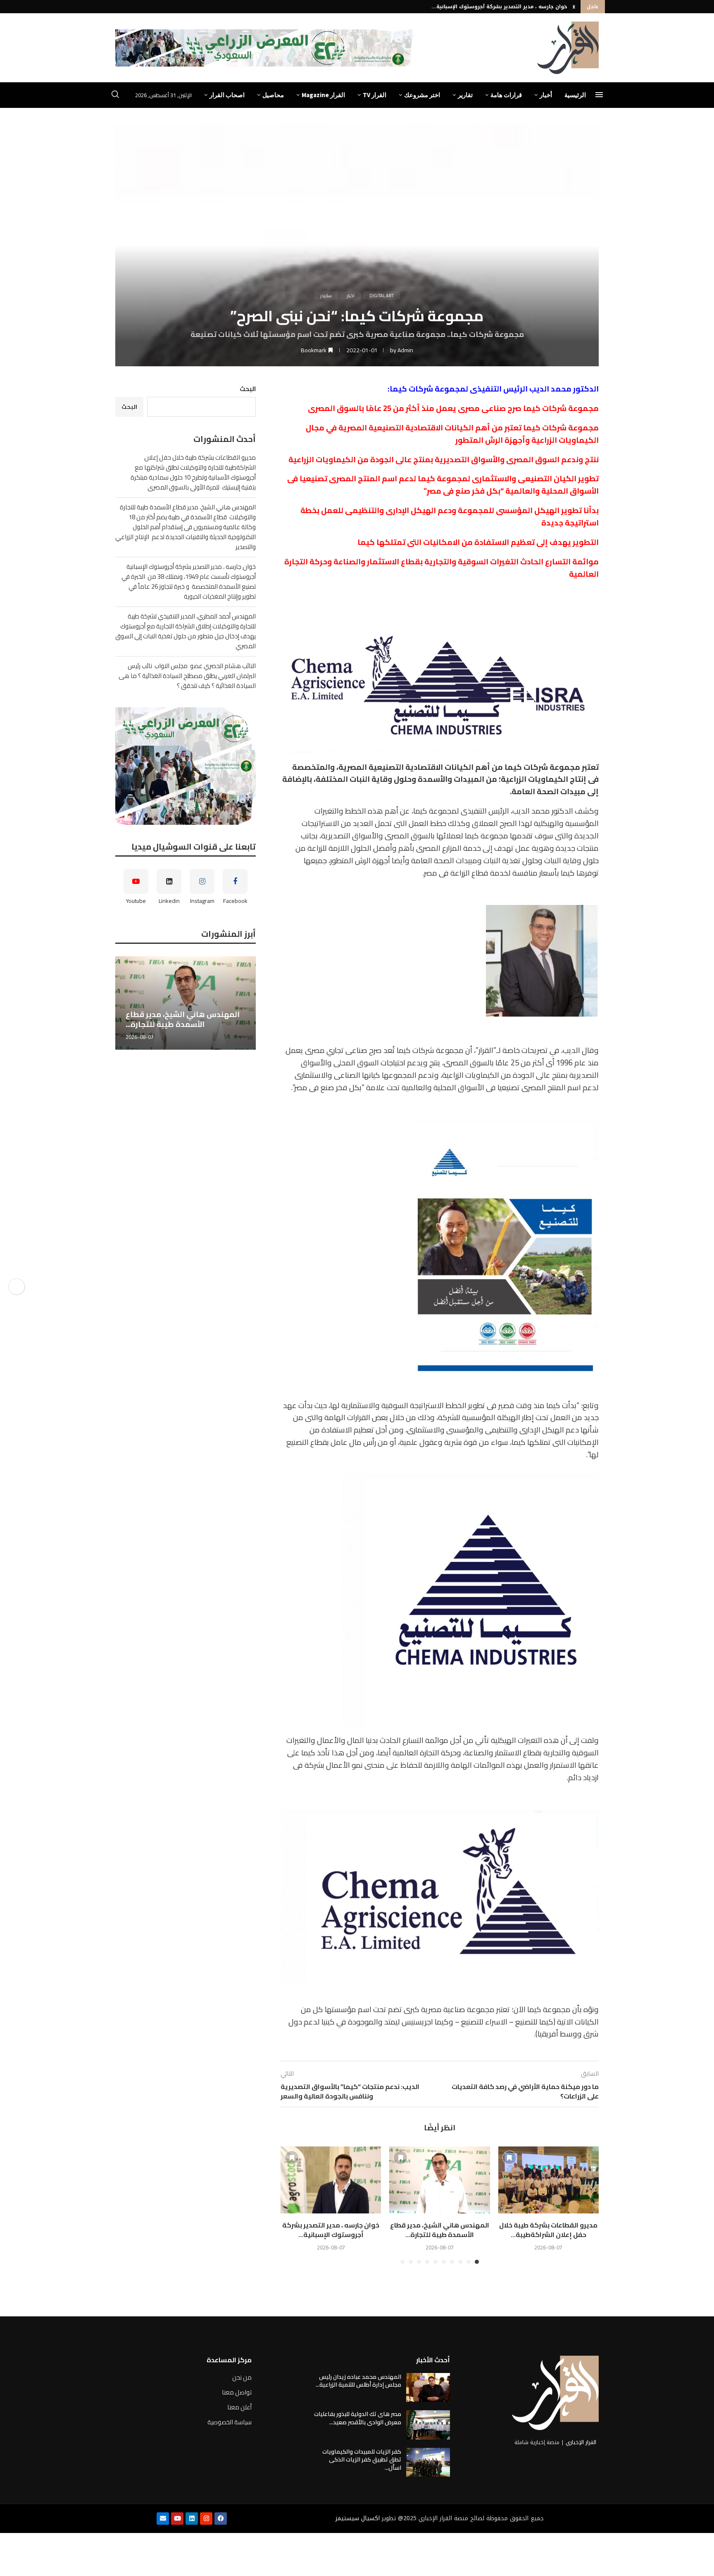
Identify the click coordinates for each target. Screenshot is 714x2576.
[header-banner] (266, 48)
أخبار (546, 95)
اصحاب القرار (227, 95)
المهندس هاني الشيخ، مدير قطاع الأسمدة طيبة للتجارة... (440, 2230)
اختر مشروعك (422, 95)
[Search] (115, 95)
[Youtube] (177, 2519)
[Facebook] (221, 2519)
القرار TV (375, 95)
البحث (248, 389)
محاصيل (273, 95)
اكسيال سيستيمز (358, 2518)
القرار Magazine (323, 95)
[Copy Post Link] (17, 1287)
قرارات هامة (506, 95)
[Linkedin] (192, 2519)
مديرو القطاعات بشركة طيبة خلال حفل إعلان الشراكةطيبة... (548, 2230)
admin (405, 350)
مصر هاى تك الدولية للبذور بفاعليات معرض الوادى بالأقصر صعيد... (358, 2418)
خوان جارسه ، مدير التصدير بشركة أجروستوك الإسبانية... (499, 7)
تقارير (465, 95)
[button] (574, 7)
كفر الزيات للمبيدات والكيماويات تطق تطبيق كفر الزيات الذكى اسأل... (362, 2460)
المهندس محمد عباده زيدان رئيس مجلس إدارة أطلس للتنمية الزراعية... (358, 2381)
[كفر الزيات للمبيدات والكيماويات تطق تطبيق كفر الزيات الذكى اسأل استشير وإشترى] (428, 2462)
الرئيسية (575, 95)
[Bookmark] (509, 2158)
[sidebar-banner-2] (186, 766)
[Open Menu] (599, 95)
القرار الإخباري (581, 2442)
